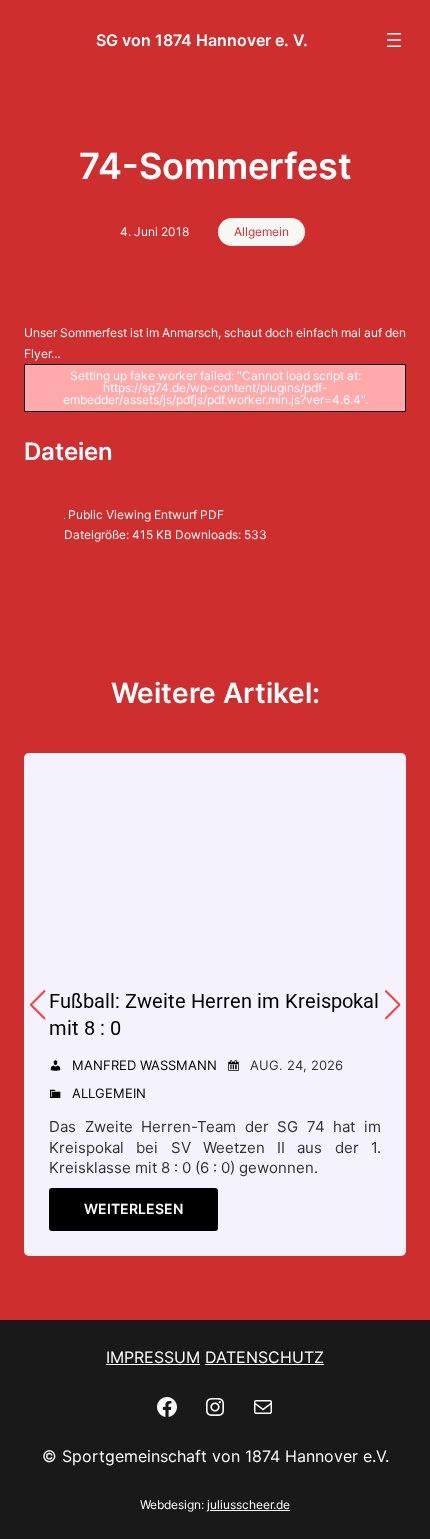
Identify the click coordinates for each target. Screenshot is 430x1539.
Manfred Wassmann (144, 1065)
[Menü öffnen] (394, 40)
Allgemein (261, 231)
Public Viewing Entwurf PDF (146, 514)
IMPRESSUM (153, 1357)
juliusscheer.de (248, 1504)
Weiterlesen (133, 1208)
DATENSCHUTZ (264, 1357)
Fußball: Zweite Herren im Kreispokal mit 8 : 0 (214, 1014)
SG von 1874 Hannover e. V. (202, 40)
